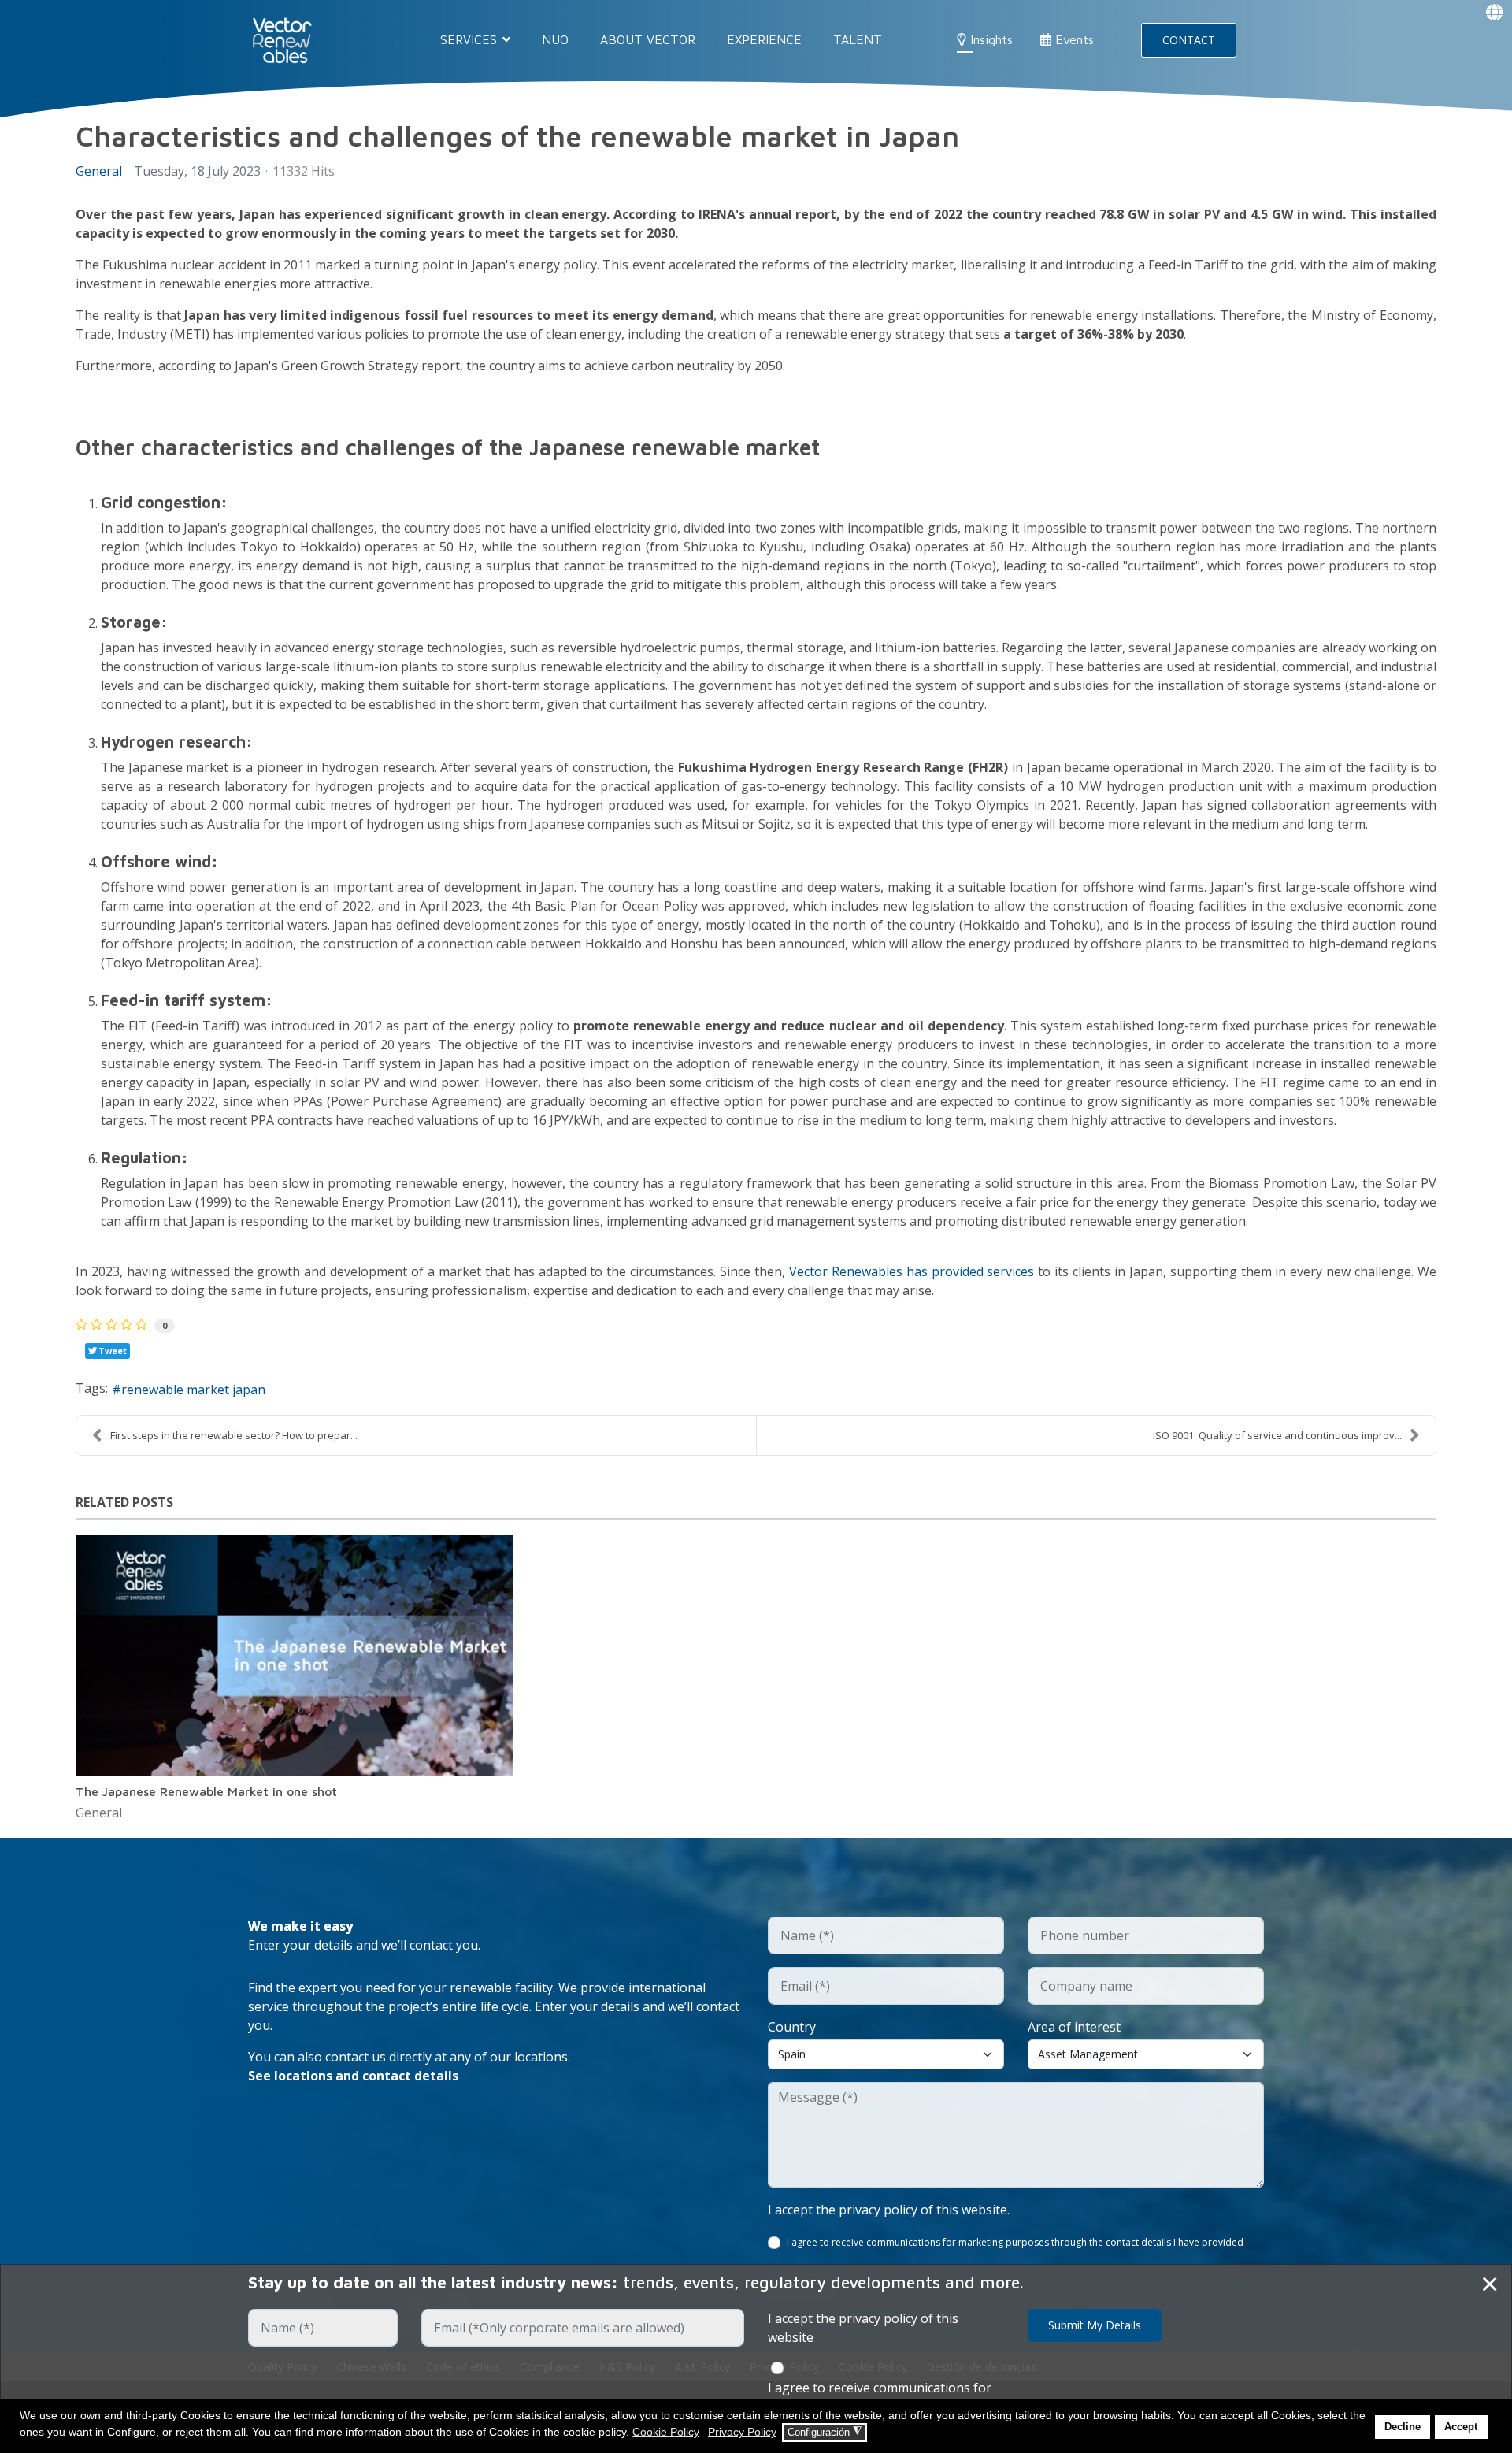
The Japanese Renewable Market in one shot (206, 1791)
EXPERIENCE (764, 39)
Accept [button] (1461, 2427)
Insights (989, 39)
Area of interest (1074, 2027)
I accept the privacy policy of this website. (889, 2210)
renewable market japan (193, 1390)
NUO (555, 39)
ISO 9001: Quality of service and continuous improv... (1277, 1435)
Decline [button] (1403, 2427)
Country (792, 2027)
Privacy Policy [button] (742, 2432)
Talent (858, 39)
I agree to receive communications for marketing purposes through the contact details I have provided (1015, 2242)
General (99, 171)
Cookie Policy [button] (666, 2432)
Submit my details (1095, 2325)
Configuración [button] (825, 2432)
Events (1073, 39)
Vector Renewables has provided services (912, 1271)
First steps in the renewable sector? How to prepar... (234, 1435)
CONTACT (1189, 40)
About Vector (648, 39)
